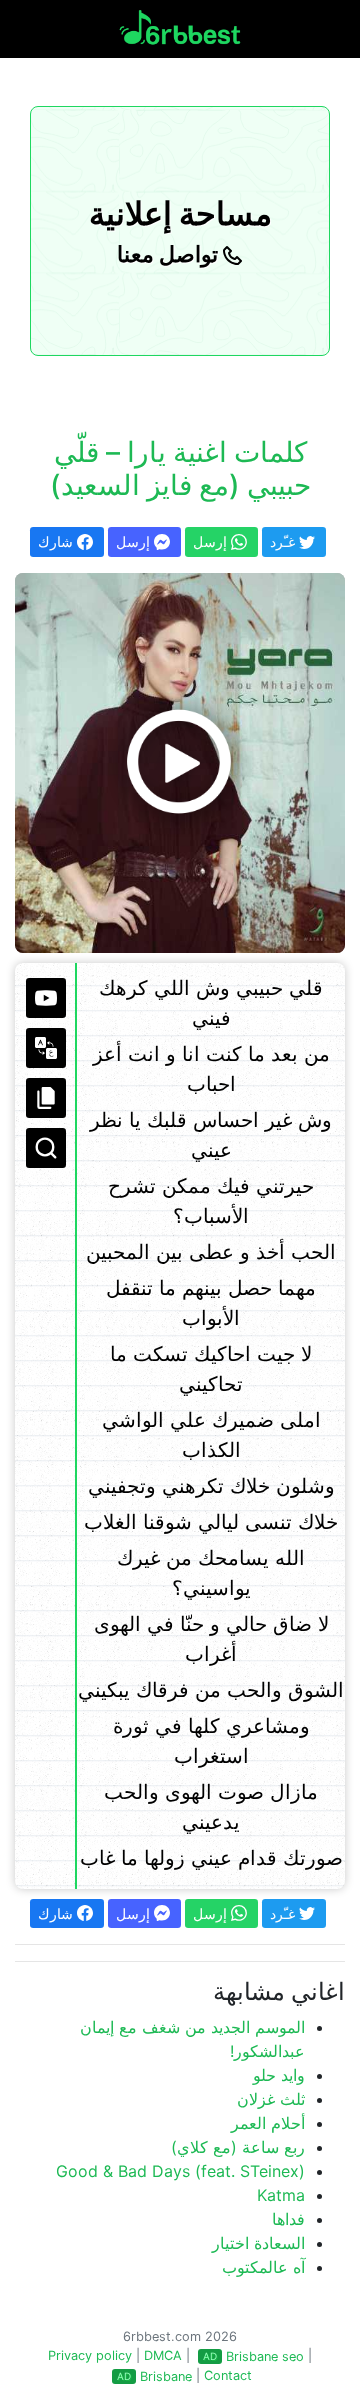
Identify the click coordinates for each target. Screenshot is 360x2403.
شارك (57, 541)
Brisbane (166, 2376)
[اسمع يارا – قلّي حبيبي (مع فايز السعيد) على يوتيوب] (180, 763)
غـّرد (284, 541)
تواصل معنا (170, 254)
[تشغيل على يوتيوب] (46, 998)
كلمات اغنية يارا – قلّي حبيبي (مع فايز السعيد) (180, 469)
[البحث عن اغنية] (46, 1148)
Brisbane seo (265, 2356)
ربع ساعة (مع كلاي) (238, 2147)
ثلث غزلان (271, 2099)
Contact (228, 2375)
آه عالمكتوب (263, 2267)
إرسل (135, 541)
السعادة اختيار (258, 2243)
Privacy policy (90, 2355)
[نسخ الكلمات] (46, 1098)
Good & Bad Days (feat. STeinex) (180, 2171)
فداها (288, 2219)
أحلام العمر (268, 2123)
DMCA (163, 2355)
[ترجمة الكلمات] (46, 1048)
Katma (281, 2195)
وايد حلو (279, 2075)
